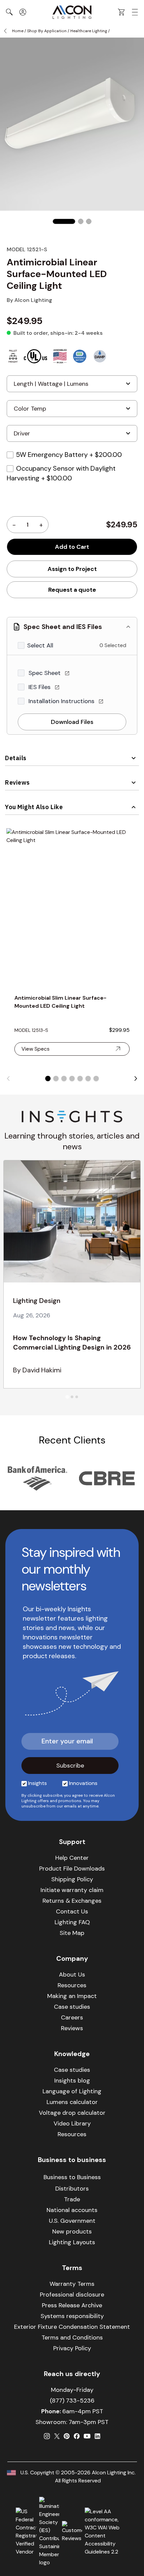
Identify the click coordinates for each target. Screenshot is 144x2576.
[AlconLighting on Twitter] (57, 2436)
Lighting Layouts (72, 2242)
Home (18, 31)
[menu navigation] (135, 12)
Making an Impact (72, 1996)
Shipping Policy (72, 1879)
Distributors (72, 2189)
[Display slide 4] (72, 1079)
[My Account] (23, 12)
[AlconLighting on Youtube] (87, 2436)
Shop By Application (47, 31)
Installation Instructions (62, 701)
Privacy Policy (72, 2348)
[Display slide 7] (96, 1079)
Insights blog (72, 2081)
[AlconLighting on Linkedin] (97, 2436)
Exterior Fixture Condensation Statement (72, 2327)
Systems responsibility (72, 2316)
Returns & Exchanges (72, 1901)
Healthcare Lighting (89, 31)
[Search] (9, 12)
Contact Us (72, 1911)
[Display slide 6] (88, 1079)
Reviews (17, 782)
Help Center (72, 1858)
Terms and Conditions (72, 2337)
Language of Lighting (72, 2091)
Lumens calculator (72, 2102)
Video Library (72, 2123)
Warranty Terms (72, 2284)
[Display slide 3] (64, 1079)
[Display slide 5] (80, 1079)
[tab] (67, 1397)
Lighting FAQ (72, 1922)
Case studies (72, 2007)
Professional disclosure (72, 2295)
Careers (72, 2017)
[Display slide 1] (48, 1079)
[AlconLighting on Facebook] (77, 2436)
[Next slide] (136, 1079)
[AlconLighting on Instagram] (47, 2436)
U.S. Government (72, 2221)
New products (72, 2231)
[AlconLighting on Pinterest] (67, 2436)
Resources (72, 1985)
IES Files (40, 687)
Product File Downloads (72, 1869)
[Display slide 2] (56, 1079)
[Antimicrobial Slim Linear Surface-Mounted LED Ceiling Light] (72, 907)
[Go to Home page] (72, 12)
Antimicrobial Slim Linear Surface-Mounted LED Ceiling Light (60, 1002)
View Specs (35, 1049)
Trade (72, 2199)
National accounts (72, 2210)
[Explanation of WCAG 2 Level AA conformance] (106, 2532)
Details (16, 758)
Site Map (72, 1933)
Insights (38, 1783)
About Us (72, 1975)
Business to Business (72, 2177)
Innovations (83, 1783)
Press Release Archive (72, 2305)
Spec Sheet (45, 673)
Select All (40, 645)
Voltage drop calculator (72, 2113)
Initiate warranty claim (72, 1890)
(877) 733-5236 (72, 2401)
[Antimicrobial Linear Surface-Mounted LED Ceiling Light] (64, 221)
